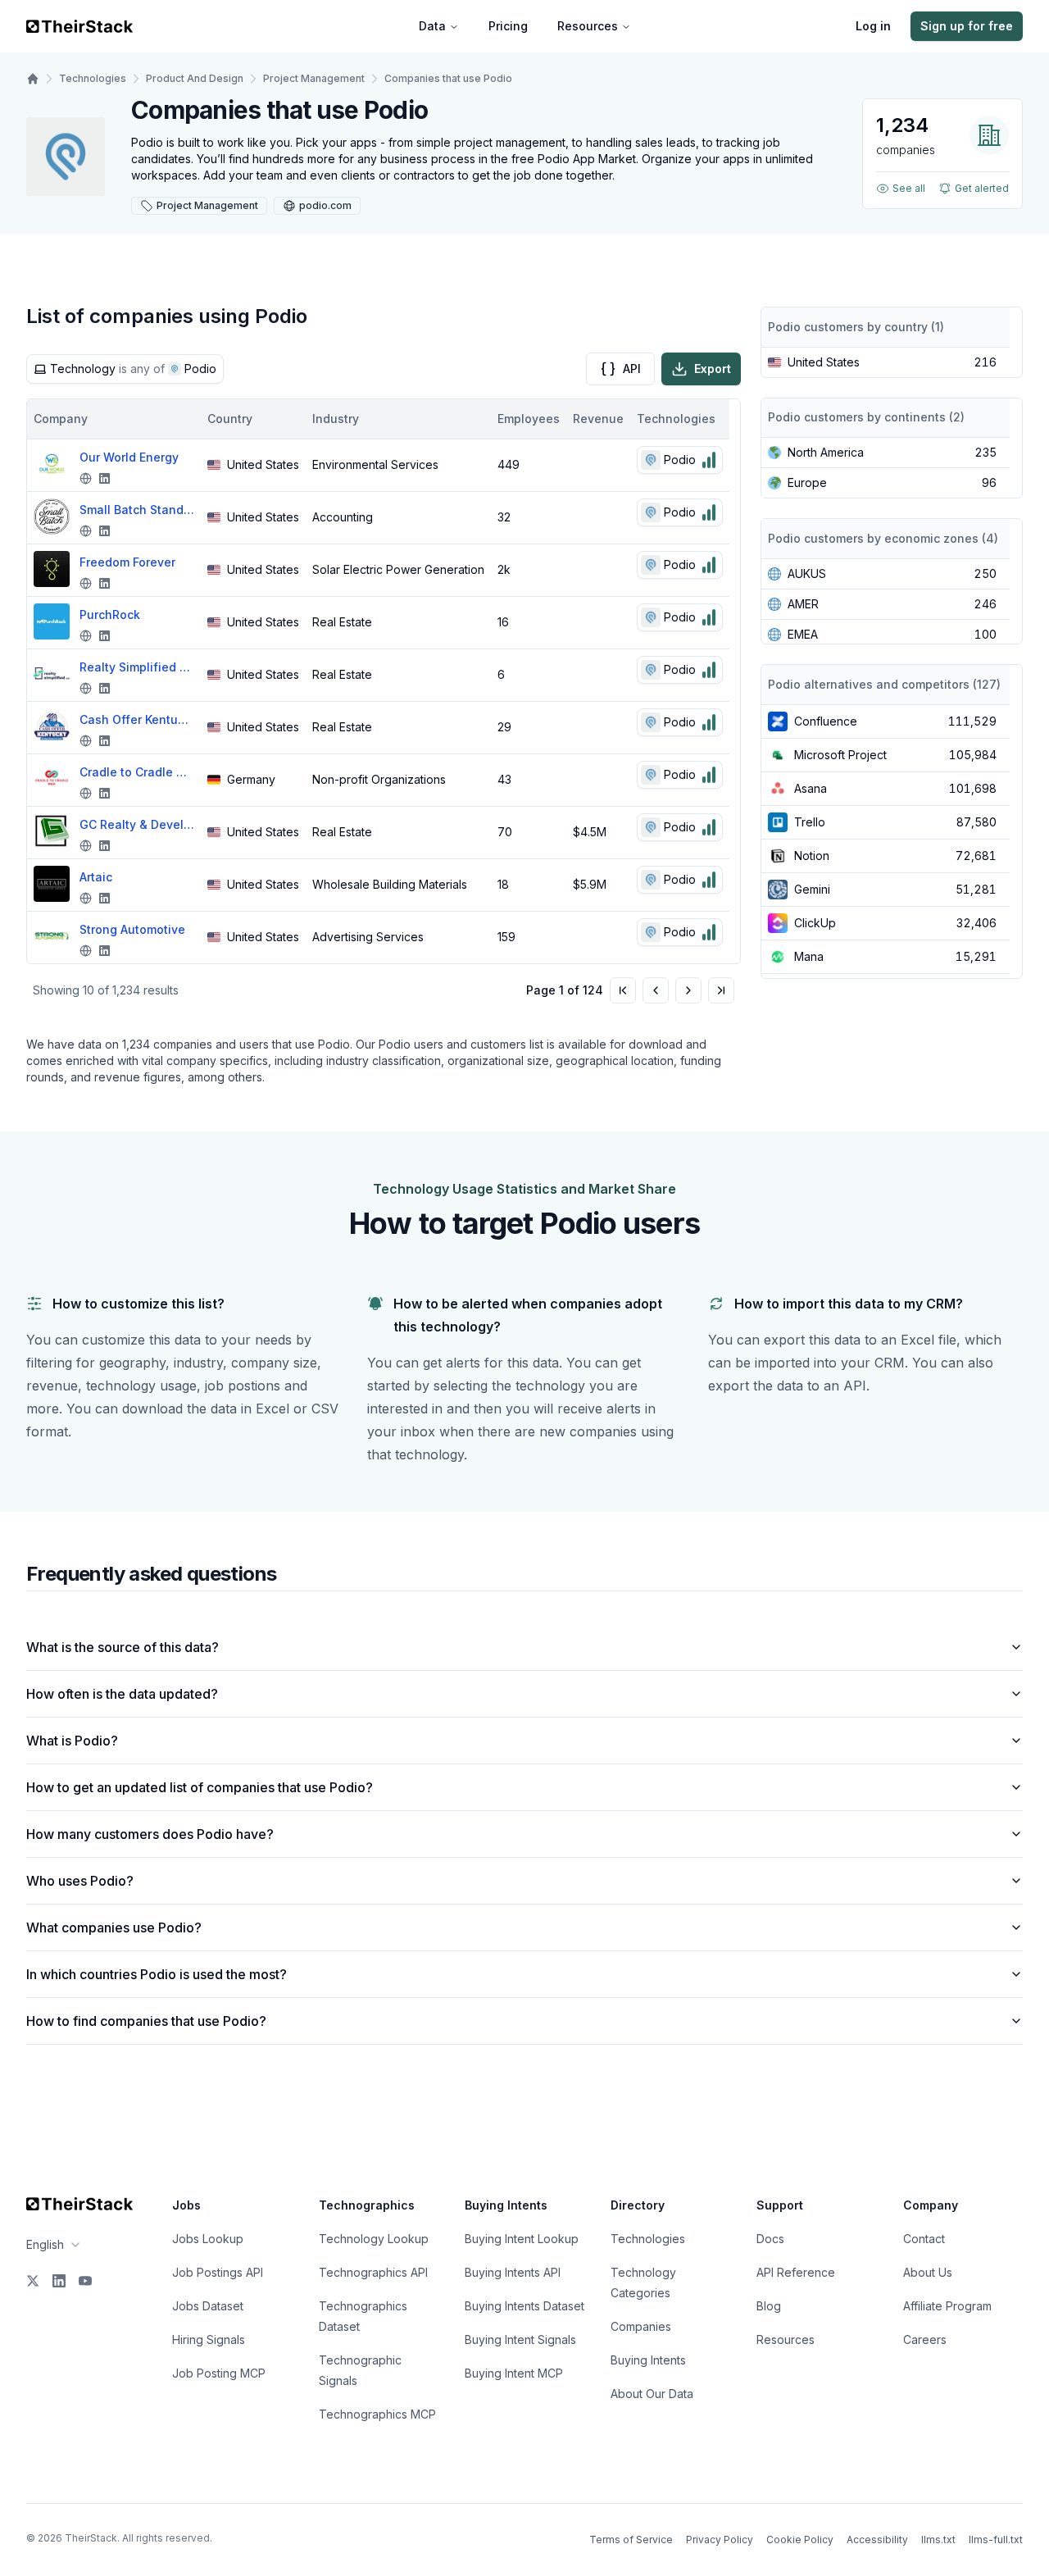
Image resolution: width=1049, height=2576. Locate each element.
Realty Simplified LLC (137, 667)
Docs (770, 2239)
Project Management (314, 78)
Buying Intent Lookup (522, 2239)
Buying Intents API (513, 2272)
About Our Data (652, 2394)
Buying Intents (648, 2360)
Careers (925, 2339)
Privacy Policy (720, 2540)
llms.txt (938, 2540)
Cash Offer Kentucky (137, 719)
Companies (641, 2326)
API (632, 369)
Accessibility (877, 2540)
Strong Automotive (132, 929)
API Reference (796, 2272)
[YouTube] (85, 2281)
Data (432, 26)
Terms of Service (631, 2540)
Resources (588, 26)
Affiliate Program (947, 2306)
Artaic (96, 877)
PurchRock (110, 614)
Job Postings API (218, 2272)
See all (909, 188)
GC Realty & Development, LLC (137, 824)
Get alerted (982, 188)
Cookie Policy (800, 2540)
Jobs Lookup (208, 2239)
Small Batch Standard (137, 510)
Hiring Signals (209, 2339)
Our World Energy (129, 457)
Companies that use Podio (448, 78)
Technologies (93, 78)
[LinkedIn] (59, 2281)
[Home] (33, 79)
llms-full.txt (996, 2540)
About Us (928, 2272)
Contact (924, 2239)
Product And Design (195, 78)
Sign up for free (967, 26)
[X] (33, 2281)
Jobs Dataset (208, 2306)
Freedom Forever (127, 562)
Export (713, 369)
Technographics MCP (377, 2414)
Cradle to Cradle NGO (137, 772)
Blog (769, 2306)
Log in (873, 26)
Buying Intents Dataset (524, 2306)
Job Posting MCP (219, 2373)
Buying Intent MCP (514, 2373)
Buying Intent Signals (520, 2339)
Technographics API (373, 2272)
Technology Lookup (374, 2239)
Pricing (508, 26)
